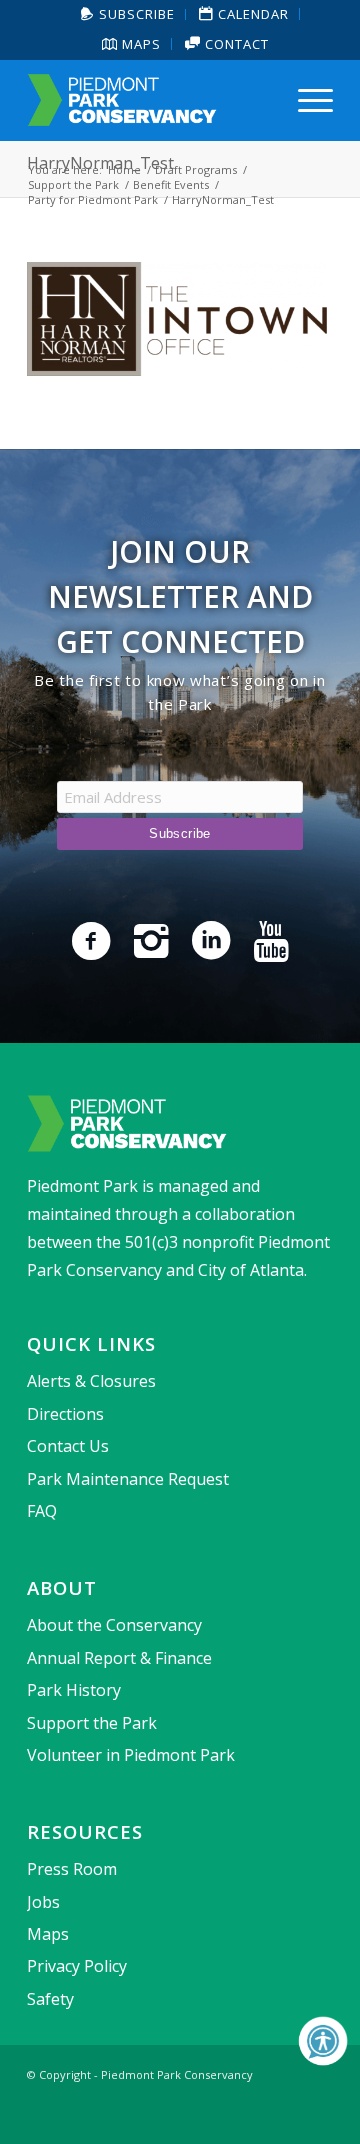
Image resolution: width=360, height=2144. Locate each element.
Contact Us (68, 1446)
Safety (50, 1999)
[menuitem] (128, 14)
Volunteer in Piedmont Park (131, 1755)
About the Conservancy (114, 1625)
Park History (74, 1690)
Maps (139, 44)
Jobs (43, 1902)
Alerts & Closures (91, 1381)
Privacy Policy (77, 1966)
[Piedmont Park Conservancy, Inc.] (149, 100)
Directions (65, 1414)
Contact (235, 44)
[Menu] (305, 100)
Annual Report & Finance (119, 1658)
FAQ (42, 1511)
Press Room (72, 1869)
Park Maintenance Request (128, 1479)
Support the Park (92, 1723)
